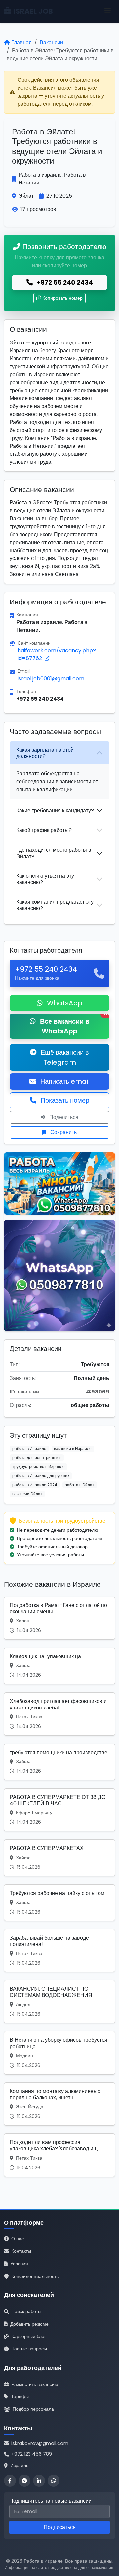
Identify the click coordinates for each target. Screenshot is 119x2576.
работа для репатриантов (37, 1458)
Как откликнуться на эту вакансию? (45, 879)
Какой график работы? (44, 830)
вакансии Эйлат (27, 1494)
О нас (18, 2239)
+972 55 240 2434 (64, 282)
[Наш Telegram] (24, 2481)
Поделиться (63, 1117)
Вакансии (51, 43)
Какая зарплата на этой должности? (45, 753)
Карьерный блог (29, 2336)
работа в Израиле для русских (41, 1475)
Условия (19, 2264)
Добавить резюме (29, 2324)
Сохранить (63, 1132)
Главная (21, 43)
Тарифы (20, 2396)
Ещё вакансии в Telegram (64, 1057)
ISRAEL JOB (33, 11)
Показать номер (64, 1100)
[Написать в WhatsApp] (54, 2481)
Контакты (21, 2251)
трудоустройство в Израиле (39, 1467)
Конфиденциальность (35, 2276)
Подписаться (60, 2527)
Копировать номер (62, 298)
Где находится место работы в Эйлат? (54, 853)
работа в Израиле (29, 1449)
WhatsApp (64, 1003)
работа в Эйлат (79, 1485)
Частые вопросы (29, 2349)
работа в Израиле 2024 (35, 1485)
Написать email (64, 1081)
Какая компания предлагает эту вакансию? (55, 905)
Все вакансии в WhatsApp (74, 1025)
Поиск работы (26, 2311)
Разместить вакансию (35, 2384)
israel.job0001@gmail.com (51, 679)
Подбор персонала (33, 2409)
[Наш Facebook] (10, 2481)
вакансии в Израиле (73, 1449)
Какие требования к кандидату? (55, 810)
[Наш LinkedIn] (39, 2481)
